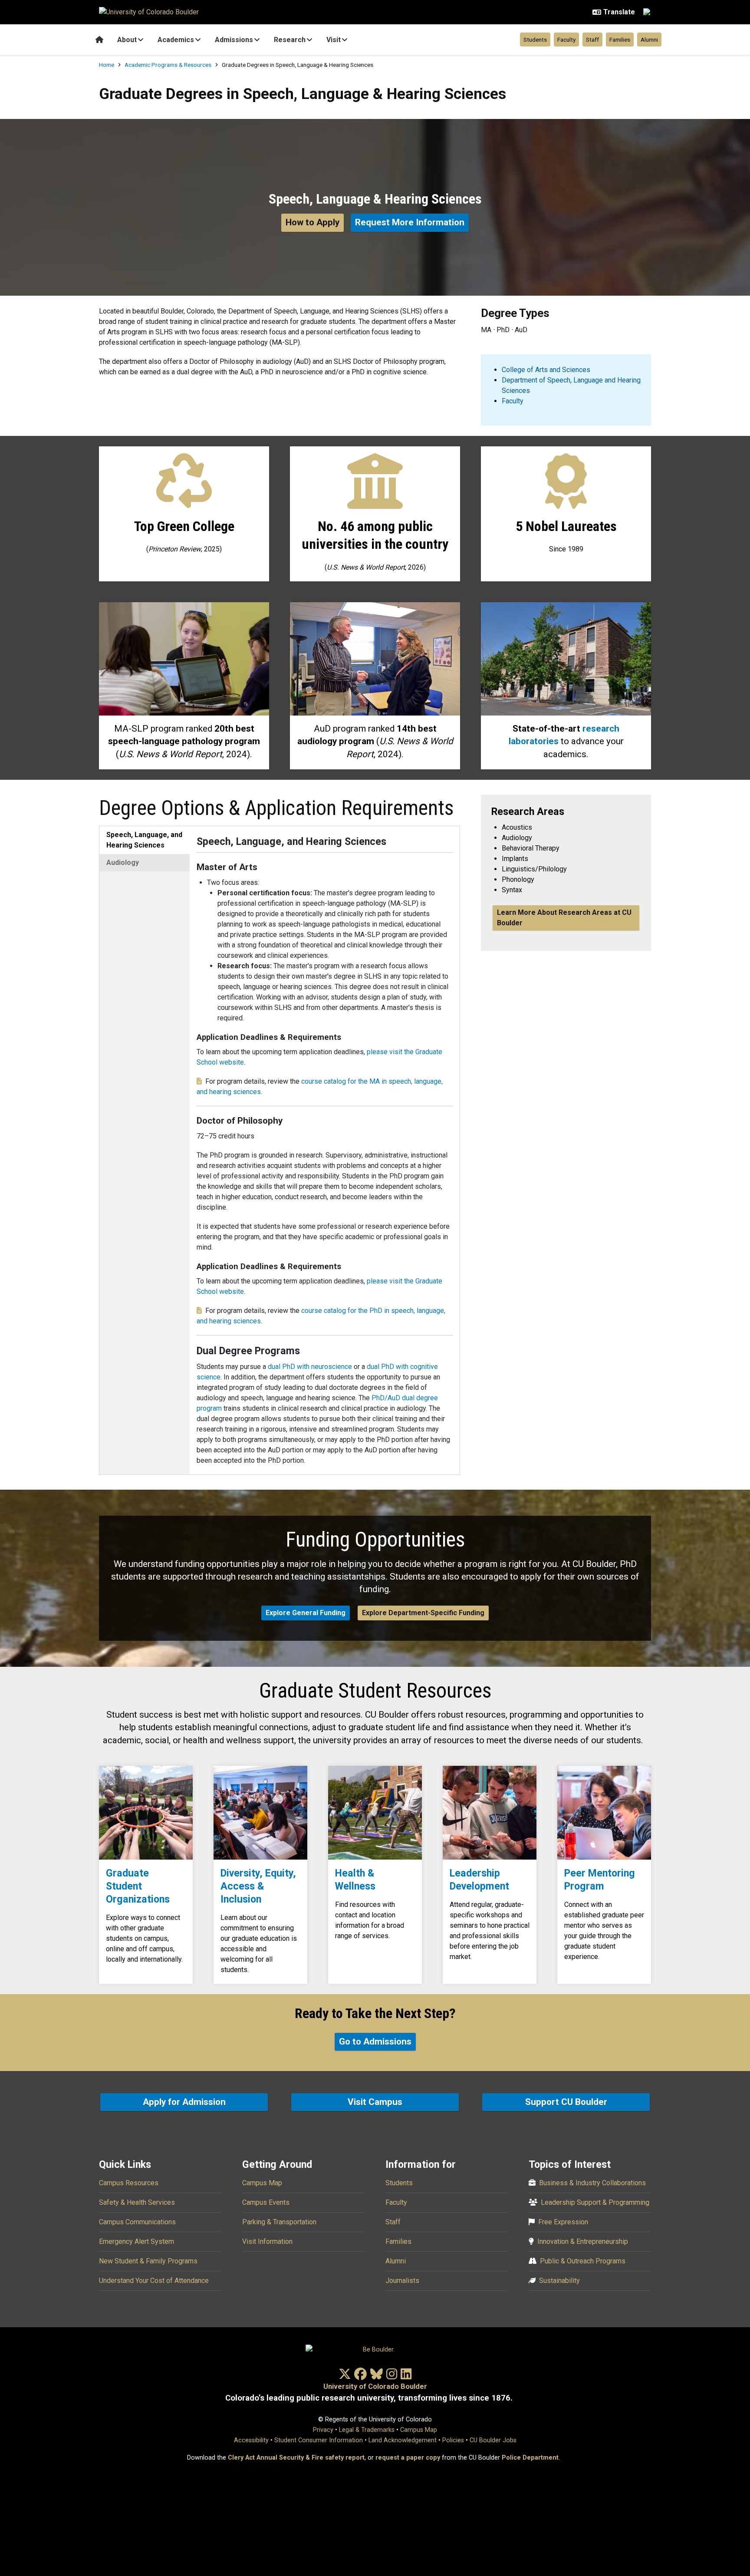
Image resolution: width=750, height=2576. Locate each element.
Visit (334, 40)
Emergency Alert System (137, 2241)
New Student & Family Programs (148, 2261)
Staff (592, 40)
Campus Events (266, 2202)
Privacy (323, 2430)
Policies (453, 2440)
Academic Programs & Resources (168, 65)
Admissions (234, 40)
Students (535, 40)
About (127, 40)
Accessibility (251, 2440)
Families (620, 40)
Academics (176, 40)
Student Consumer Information (319, 2440)
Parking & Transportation (279, 2222)
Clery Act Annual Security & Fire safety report (296, 2458)
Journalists (402, 2281)
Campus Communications (137, 2222)
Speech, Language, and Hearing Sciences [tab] (144, 840)
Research (290, 40)
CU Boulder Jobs (493, 2440)
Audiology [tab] (123, 863)
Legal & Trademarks (367, 2430)
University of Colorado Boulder (375, 2386)
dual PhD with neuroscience (310, 1367)
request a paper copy (408, 2458)
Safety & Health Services (137, 2202)
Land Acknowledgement (403, 2440)
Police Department (530, 2458)
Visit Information (267, 2241)
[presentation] (146, 1813)
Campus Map (262, 2183)
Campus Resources (129, 2183)
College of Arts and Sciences (546, 370)
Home (107, 65)
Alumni (649, 40)
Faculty (566, 40)
